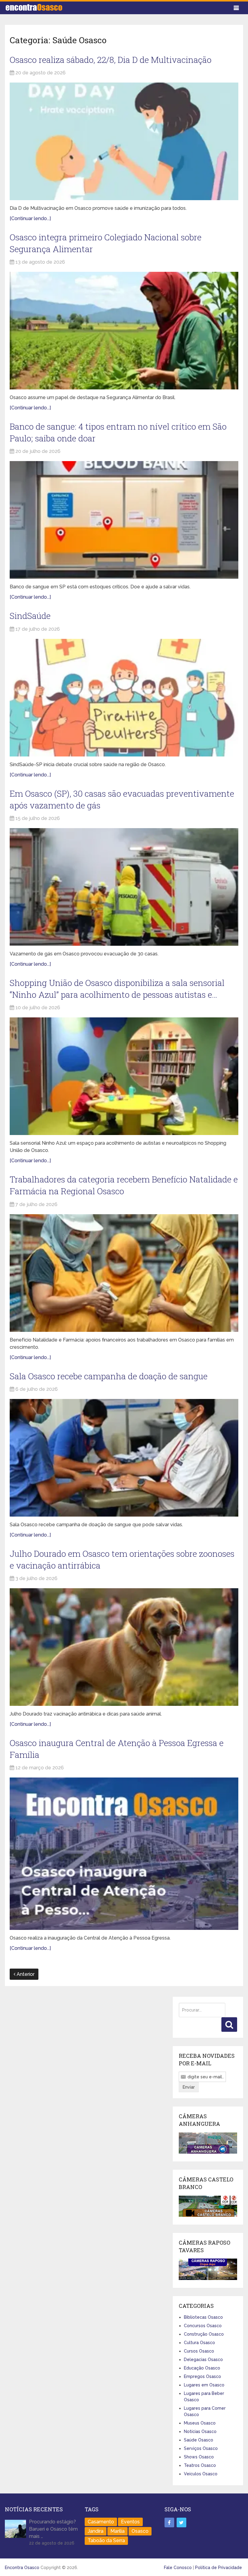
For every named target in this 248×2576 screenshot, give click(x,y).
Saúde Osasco (199, 2440)
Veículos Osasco (201, 2474)
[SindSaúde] (124, 698)
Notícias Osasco (200, 2431)
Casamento (101, 2522)
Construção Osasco (204, 2334)
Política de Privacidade (219, 2568)
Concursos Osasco (203, 2326)
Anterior (25, 1974)
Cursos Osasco (199, 2351)
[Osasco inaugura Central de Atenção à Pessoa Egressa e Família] (124, 1854)
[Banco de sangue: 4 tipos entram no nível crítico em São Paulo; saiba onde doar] (124, 520)
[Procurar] (229, 2025)
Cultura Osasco (199, 2343)
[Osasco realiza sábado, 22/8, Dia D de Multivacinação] (124, 141)
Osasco (140, 2531)
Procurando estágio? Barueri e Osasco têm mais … (53, 2529)
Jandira (96, 2531)
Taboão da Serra (106, 2540)
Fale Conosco (178, 2568)
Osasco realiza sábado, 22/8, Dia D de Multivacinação (111, 60)
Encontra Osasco (22, 2568)
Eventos (130, 2522)
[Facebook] (169, 2522)
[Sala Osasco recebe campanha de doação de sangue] (124, 1458)
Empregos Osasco (202, 2376)
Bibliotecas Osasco (203, 2317)
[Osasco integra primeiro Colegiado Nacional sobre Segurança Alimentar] (124, 331)
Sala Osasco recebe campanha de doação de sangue (109, 1376)
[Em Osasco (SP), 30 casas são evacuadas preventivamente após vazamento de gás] (124, 887)
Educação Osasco (202, 2368)
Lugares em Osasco (204, 2385)
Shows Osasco (199, 2457)
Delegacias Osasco (203, 2360)
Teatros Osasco (200, 2465)
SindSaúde (30, 616)
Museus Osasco (200, 2423)
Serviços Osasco (201, 2448)
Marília (117, 2531)
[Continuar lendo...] (30, 218)
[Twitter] (181, 2522)
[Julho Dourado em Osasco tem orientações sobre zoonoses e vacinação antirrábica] (124, 1647)
